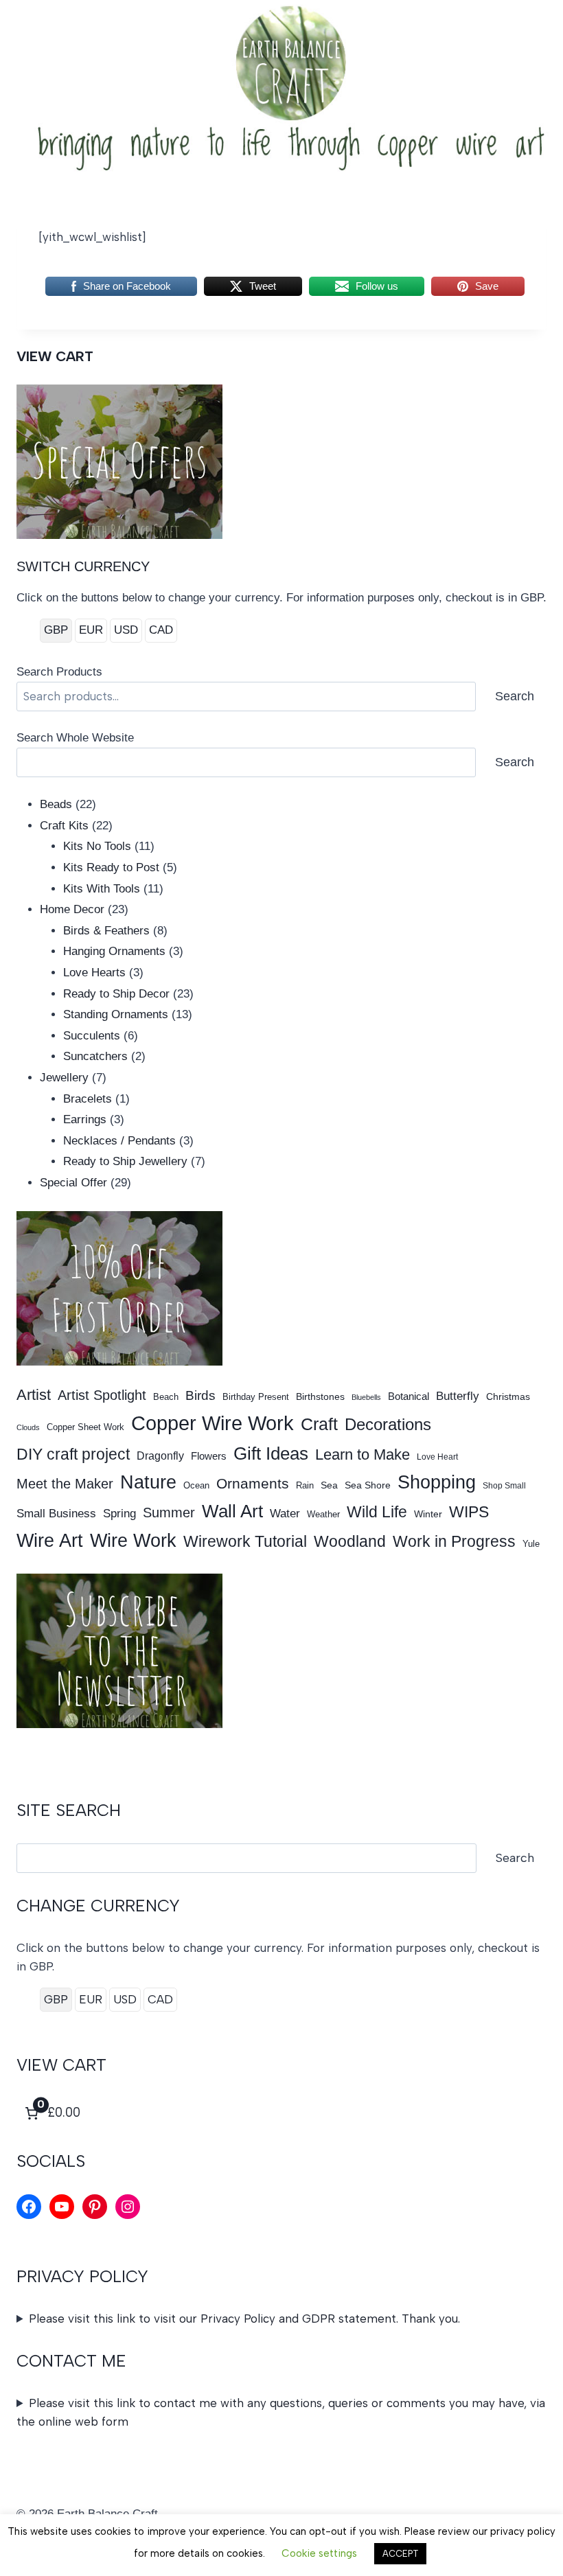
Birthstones (320, 1396)
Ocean (196, 1485)
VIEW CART (55, 356)
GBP (56, 630)
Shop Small (504, 1486)
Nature (148, 1482)
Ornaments (253, 1483)
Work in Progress (454, 1541)
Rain (305, 1485)
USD (126, 630)
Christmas (508, 1396)
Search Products (59, 672)
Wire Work (133, 1540)
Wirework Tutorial (245, 1542)
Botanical (409, 1396)
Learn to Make (363, 1454)
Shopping (437, 1482)
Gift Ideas (271, 1453)
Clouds (28, 1427)
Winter (428, 1514)
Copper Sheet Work (85, 1427)
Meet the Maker (65, 1484)
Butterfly (458, 1396)
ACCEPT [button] (400, 2554)
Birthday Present (256, 1397)
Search (515, 696)
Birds (200, 1395)
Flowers (209, 1456)
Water (285, 1513)
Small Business (56, 1513)
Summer (169, 1513)
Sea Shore (368, 1485)
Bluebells (366, 1397)
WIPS (469, 1512)
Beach (166, 1397)
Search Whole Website (75, 738)
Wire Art (50, 1541)
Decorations (388, 1424)
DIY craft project (73, 1454)
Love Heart (437, 1457)
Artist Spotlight (102, 1395)
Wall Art (232, 1511)
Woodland (350, 1541)
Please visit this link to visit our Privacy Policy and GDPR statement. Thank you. (244, 2319)
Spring (119, 1513)
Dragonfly (160, 1456)
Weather (323, 1514)
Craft (319, 1424)
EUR (91, 630)
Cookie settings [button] (319, 2553)
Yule (531, 1544)
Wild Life (377, 1512)
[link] (51, 2113)
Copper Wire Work (212, 1423)
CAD (161, 630)
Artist (34, 1395)
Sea (329, 1485)
